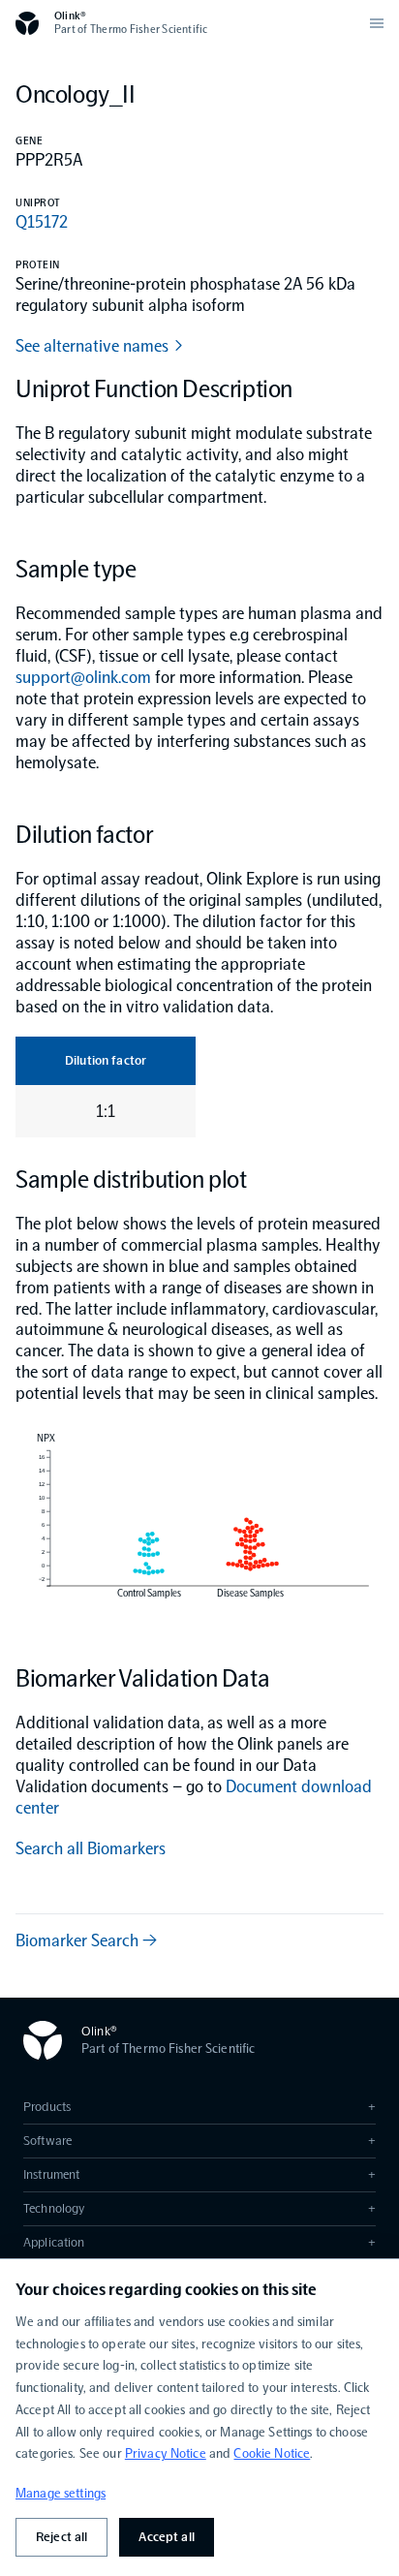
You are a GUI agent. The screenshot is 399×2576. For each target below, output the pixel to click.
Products (199, 2107)
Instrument (199, 2174)
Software (199, 2141)
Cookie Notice (272, 2453)
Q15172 (42, 222)
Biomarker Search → (86, 1940)
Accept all (166, 2537)
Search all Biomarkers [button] (91, 1848)
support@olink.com (83, 677)
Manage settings (61, 2493)
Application (199, 2242)
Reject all (61, 2537)
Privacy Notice (166, 2453)
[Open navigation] (377, 23)
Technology (199, 2208)
